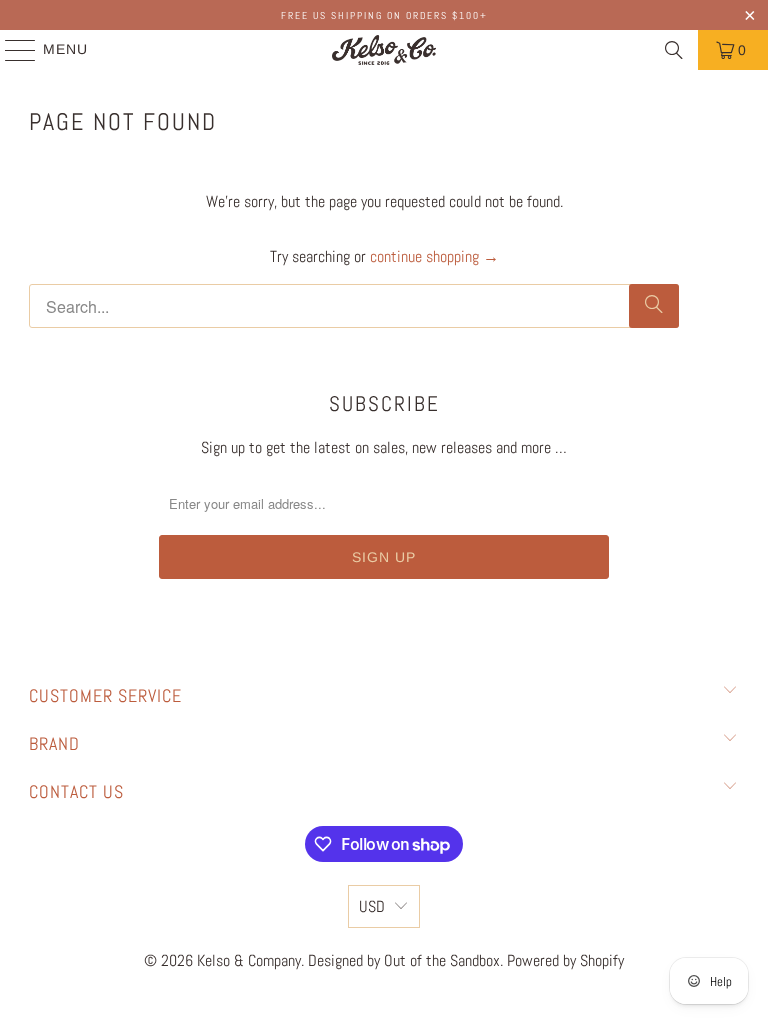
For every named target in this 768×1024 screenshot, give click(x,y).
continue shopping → (434, 256)
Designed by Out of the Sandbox (404, 960)
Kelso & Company (249, 960)
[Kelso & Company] (384, 50)
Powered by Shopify (565, 960)
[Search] (674, 50)
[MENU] (11, 50)
